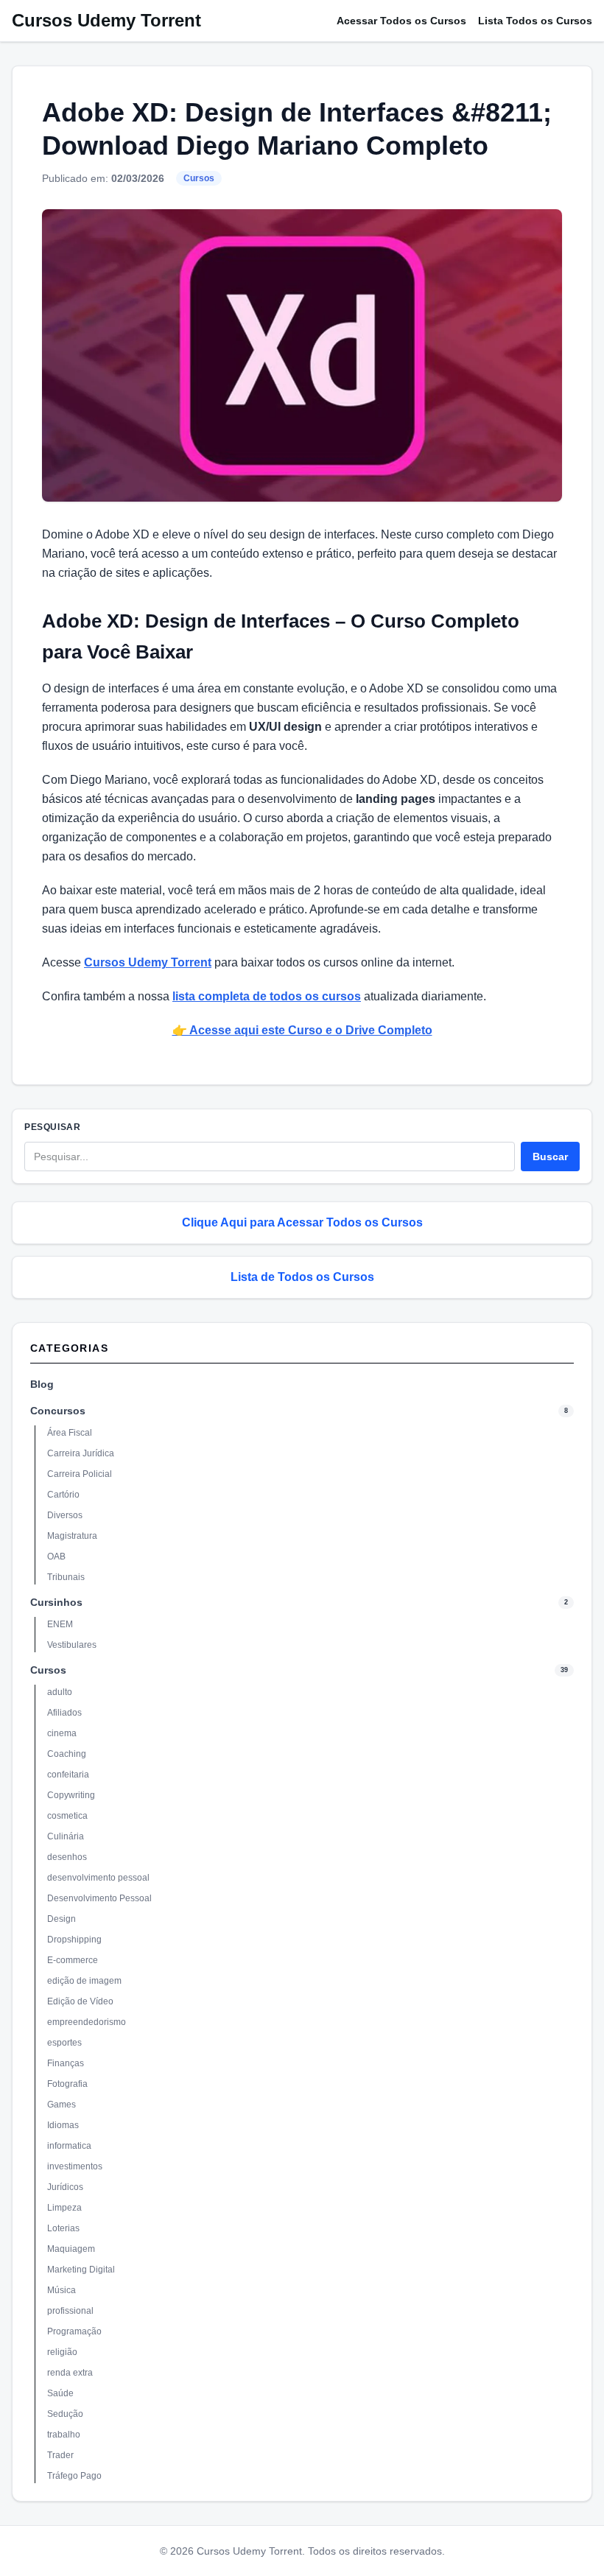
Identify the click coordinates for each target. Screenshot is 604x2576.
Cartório (63, 1495)
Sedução (65, 2414)
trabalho (64, 2435)
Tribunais (66, 1577)
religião (62, 2352)
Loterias (63, 2228)
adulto (60, 1692)
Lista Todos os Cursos (535, 21)
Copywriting (71, 1795)
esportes (64, 2043)
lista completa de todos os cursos (267, 996)
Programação (74, 2331)
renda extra (70, 2373)
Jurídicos (65, 2187)
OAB (56, 1557)
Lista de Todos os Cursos (302, 1277)
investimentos (75, 2166)
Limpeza (64, 2208)
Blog (42, 1384)
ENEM (60, 1624)
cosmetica (67, 1816)
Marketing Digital (81, 2270)
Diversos (65, 1515)
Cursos (199, 178)
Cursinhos (56, 1602)
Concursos (58, 1411)
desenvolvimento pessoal (98, 1878)
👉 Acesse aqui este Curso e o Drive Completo (302, 1030)
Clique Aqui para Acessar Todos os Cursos (302, 1222)
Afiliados (64, 1713)
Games (62, 2105)
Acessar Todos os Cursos (401, 21)
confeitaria (68, 1775)
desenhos (67, 1857)
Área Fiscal (70, 1433)
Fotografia (67, 2084)
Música (62, 2290)
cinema (62, 1733)
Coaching (67, 1754)
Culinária (66, 1836)
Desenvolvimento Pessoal (99, 1898)
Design (62, 1919)
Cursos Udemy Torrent (106, 20)
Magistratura (72, 1536)
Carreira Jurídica (81, 1453)
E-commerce (73, 1960)
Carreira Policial (80, 1474)
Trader (60, 2455)
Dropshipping (74, 1940)
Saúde (60, 2393)
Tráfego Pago (74, 2476)
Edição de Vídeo (80, 2001)
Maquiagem (71, 2249)
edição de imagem (84, 1981)
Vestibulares (72, 1645)
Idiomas (63, 2125)
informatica (69, 2146)
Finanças (66, 2063)
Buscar (550, 1157)
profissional (70, 2311)
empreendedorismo (87, 2022)
